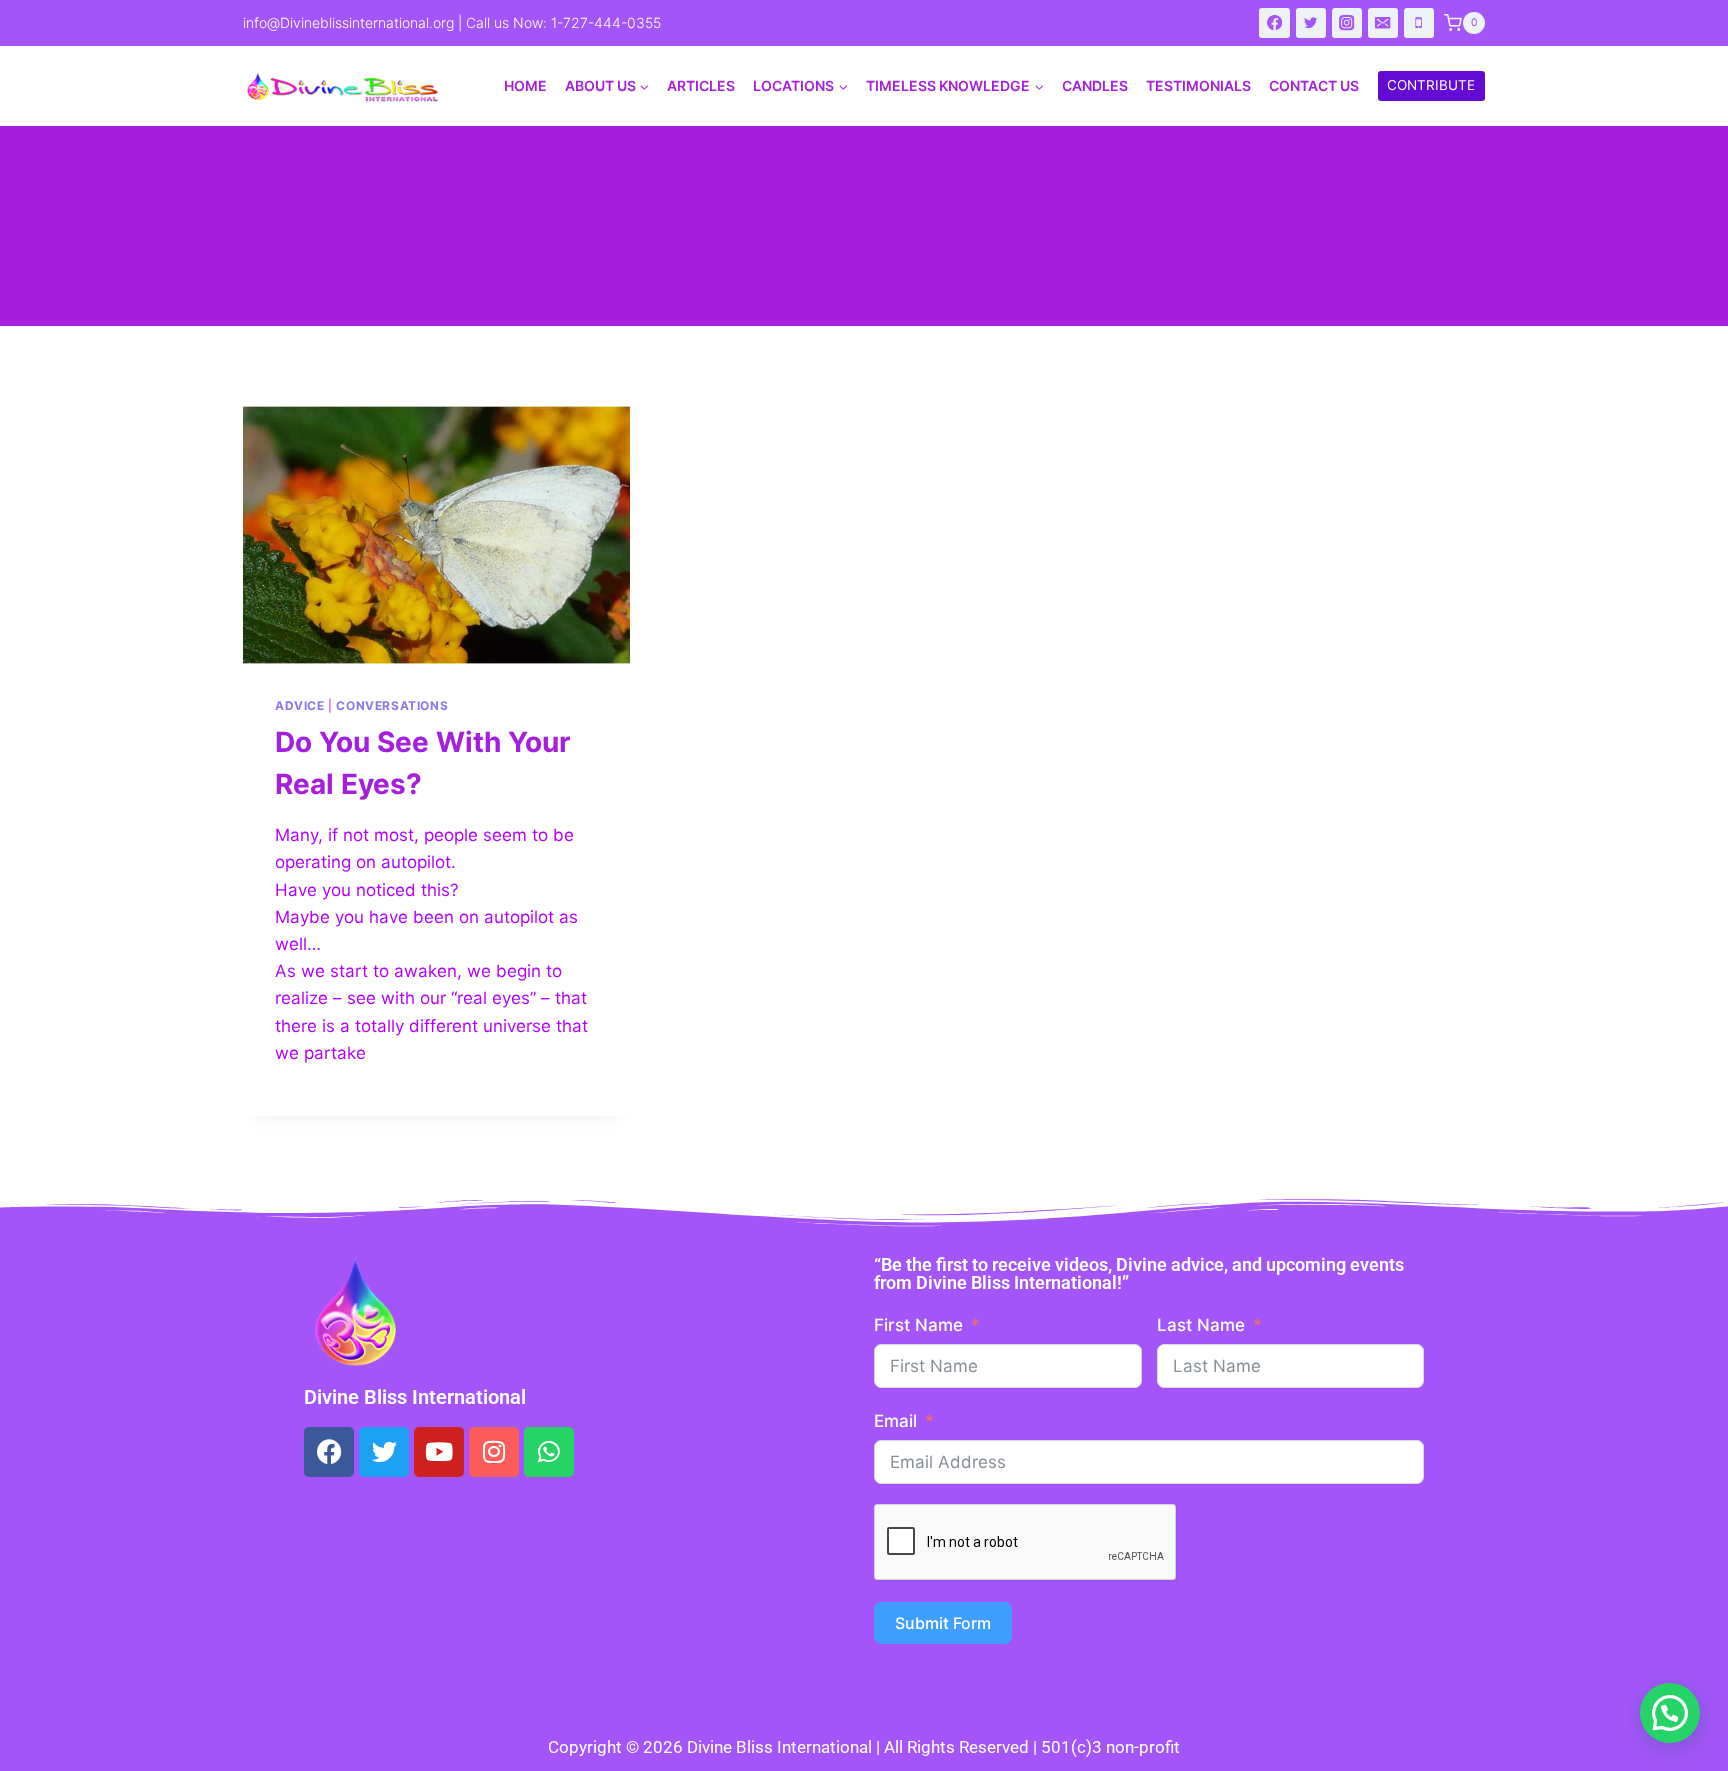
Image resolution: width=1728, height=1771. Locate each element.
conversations (392, 705)
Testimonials (1198, 85)
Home (525, 85)
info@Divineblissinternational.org (348, 22)
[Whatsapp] (549, 1452)
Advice (300, 705)
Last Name (1201, 1325)
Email (895, 1421)
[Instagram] (1347, 23)
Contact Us (1314, 85)
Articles (701, 85)
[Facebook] (1274, 23)
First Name (918, 1325)
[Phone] (1419, 23)
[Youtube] (439, 1452)
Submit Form (943, 1623)
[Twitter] (1311, 23)
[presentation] (436, 535)
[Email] (1383, 23)
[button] (1670, 1713)
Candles (1095, 85)
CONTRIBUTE (1431, 85)
